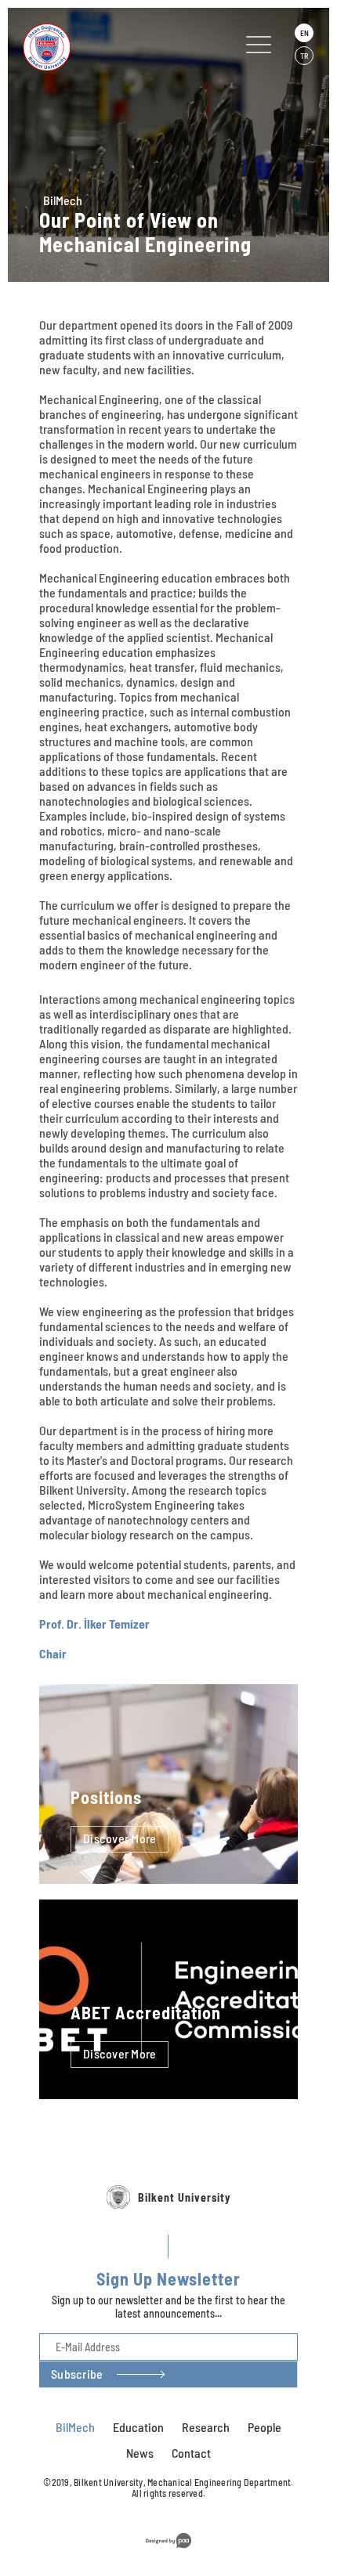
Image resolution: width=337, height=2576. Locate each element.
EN (304, 33)
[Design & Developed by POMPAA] (168, 2551)
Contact (191, 2453)
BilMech (63, 200)
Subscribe (77, 2374)
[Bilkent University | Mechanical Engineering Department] (105, 47)
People (265, 2427)
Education (138, 2427)
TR (304, 56)
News (140, 2453)
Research (206, 2427)
